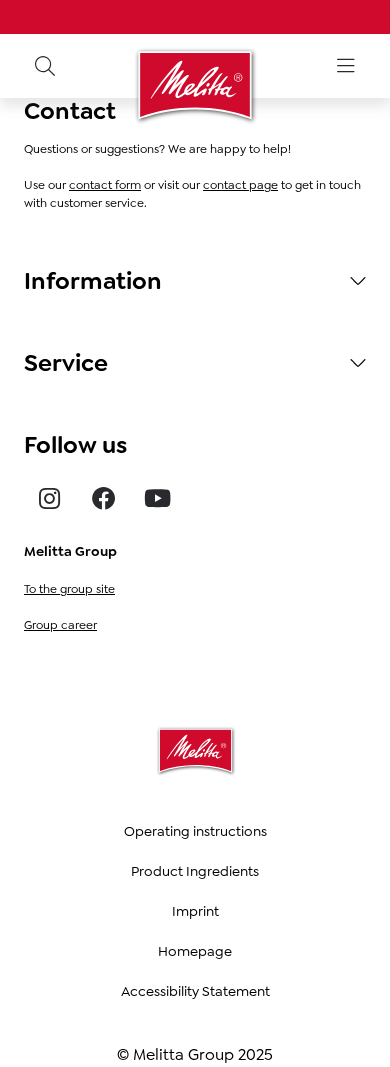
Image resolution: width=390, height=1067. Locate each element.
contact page (240, 185)
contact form (105, 185)
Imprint (195, 911)
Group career (60, 625)
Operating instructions (195, 831)
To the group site (69, 589)
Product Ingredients (195, 871)
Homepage (195, 951)
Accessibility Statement (195, 991)
